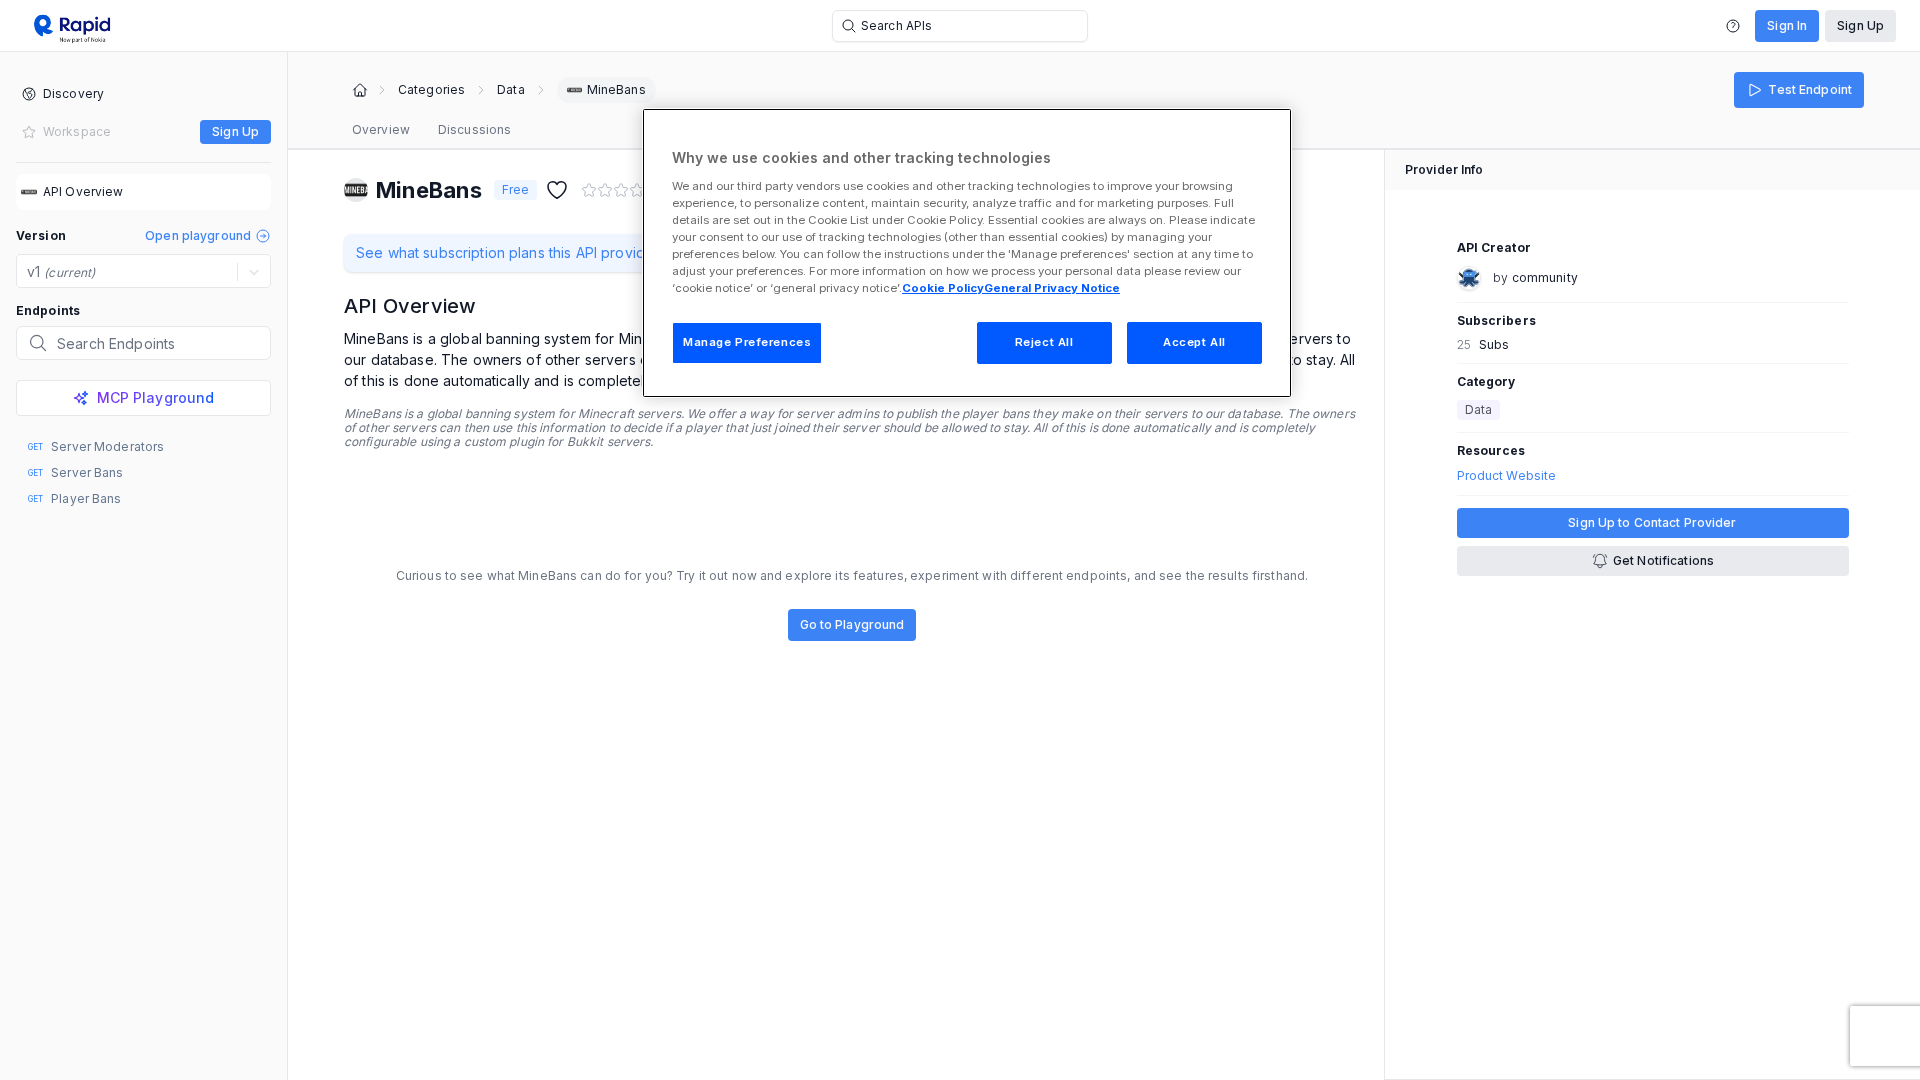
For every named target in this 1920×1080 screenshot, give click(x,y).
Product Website (1507, 476)
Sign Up (1860, 25)
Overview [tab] (381, 129)
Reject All (1044, 342)
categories (431, 90)
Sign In (1787, 25)
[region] (967, 253)
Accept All (1194, 342)
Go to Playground (852, 624)
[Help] (1733, 26)
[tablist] (431, 130)
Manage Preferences (747, 342)
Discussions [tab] (474, 129)
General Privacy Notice (1052, 288)
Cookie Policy (943, 288)
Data (510, 90)
